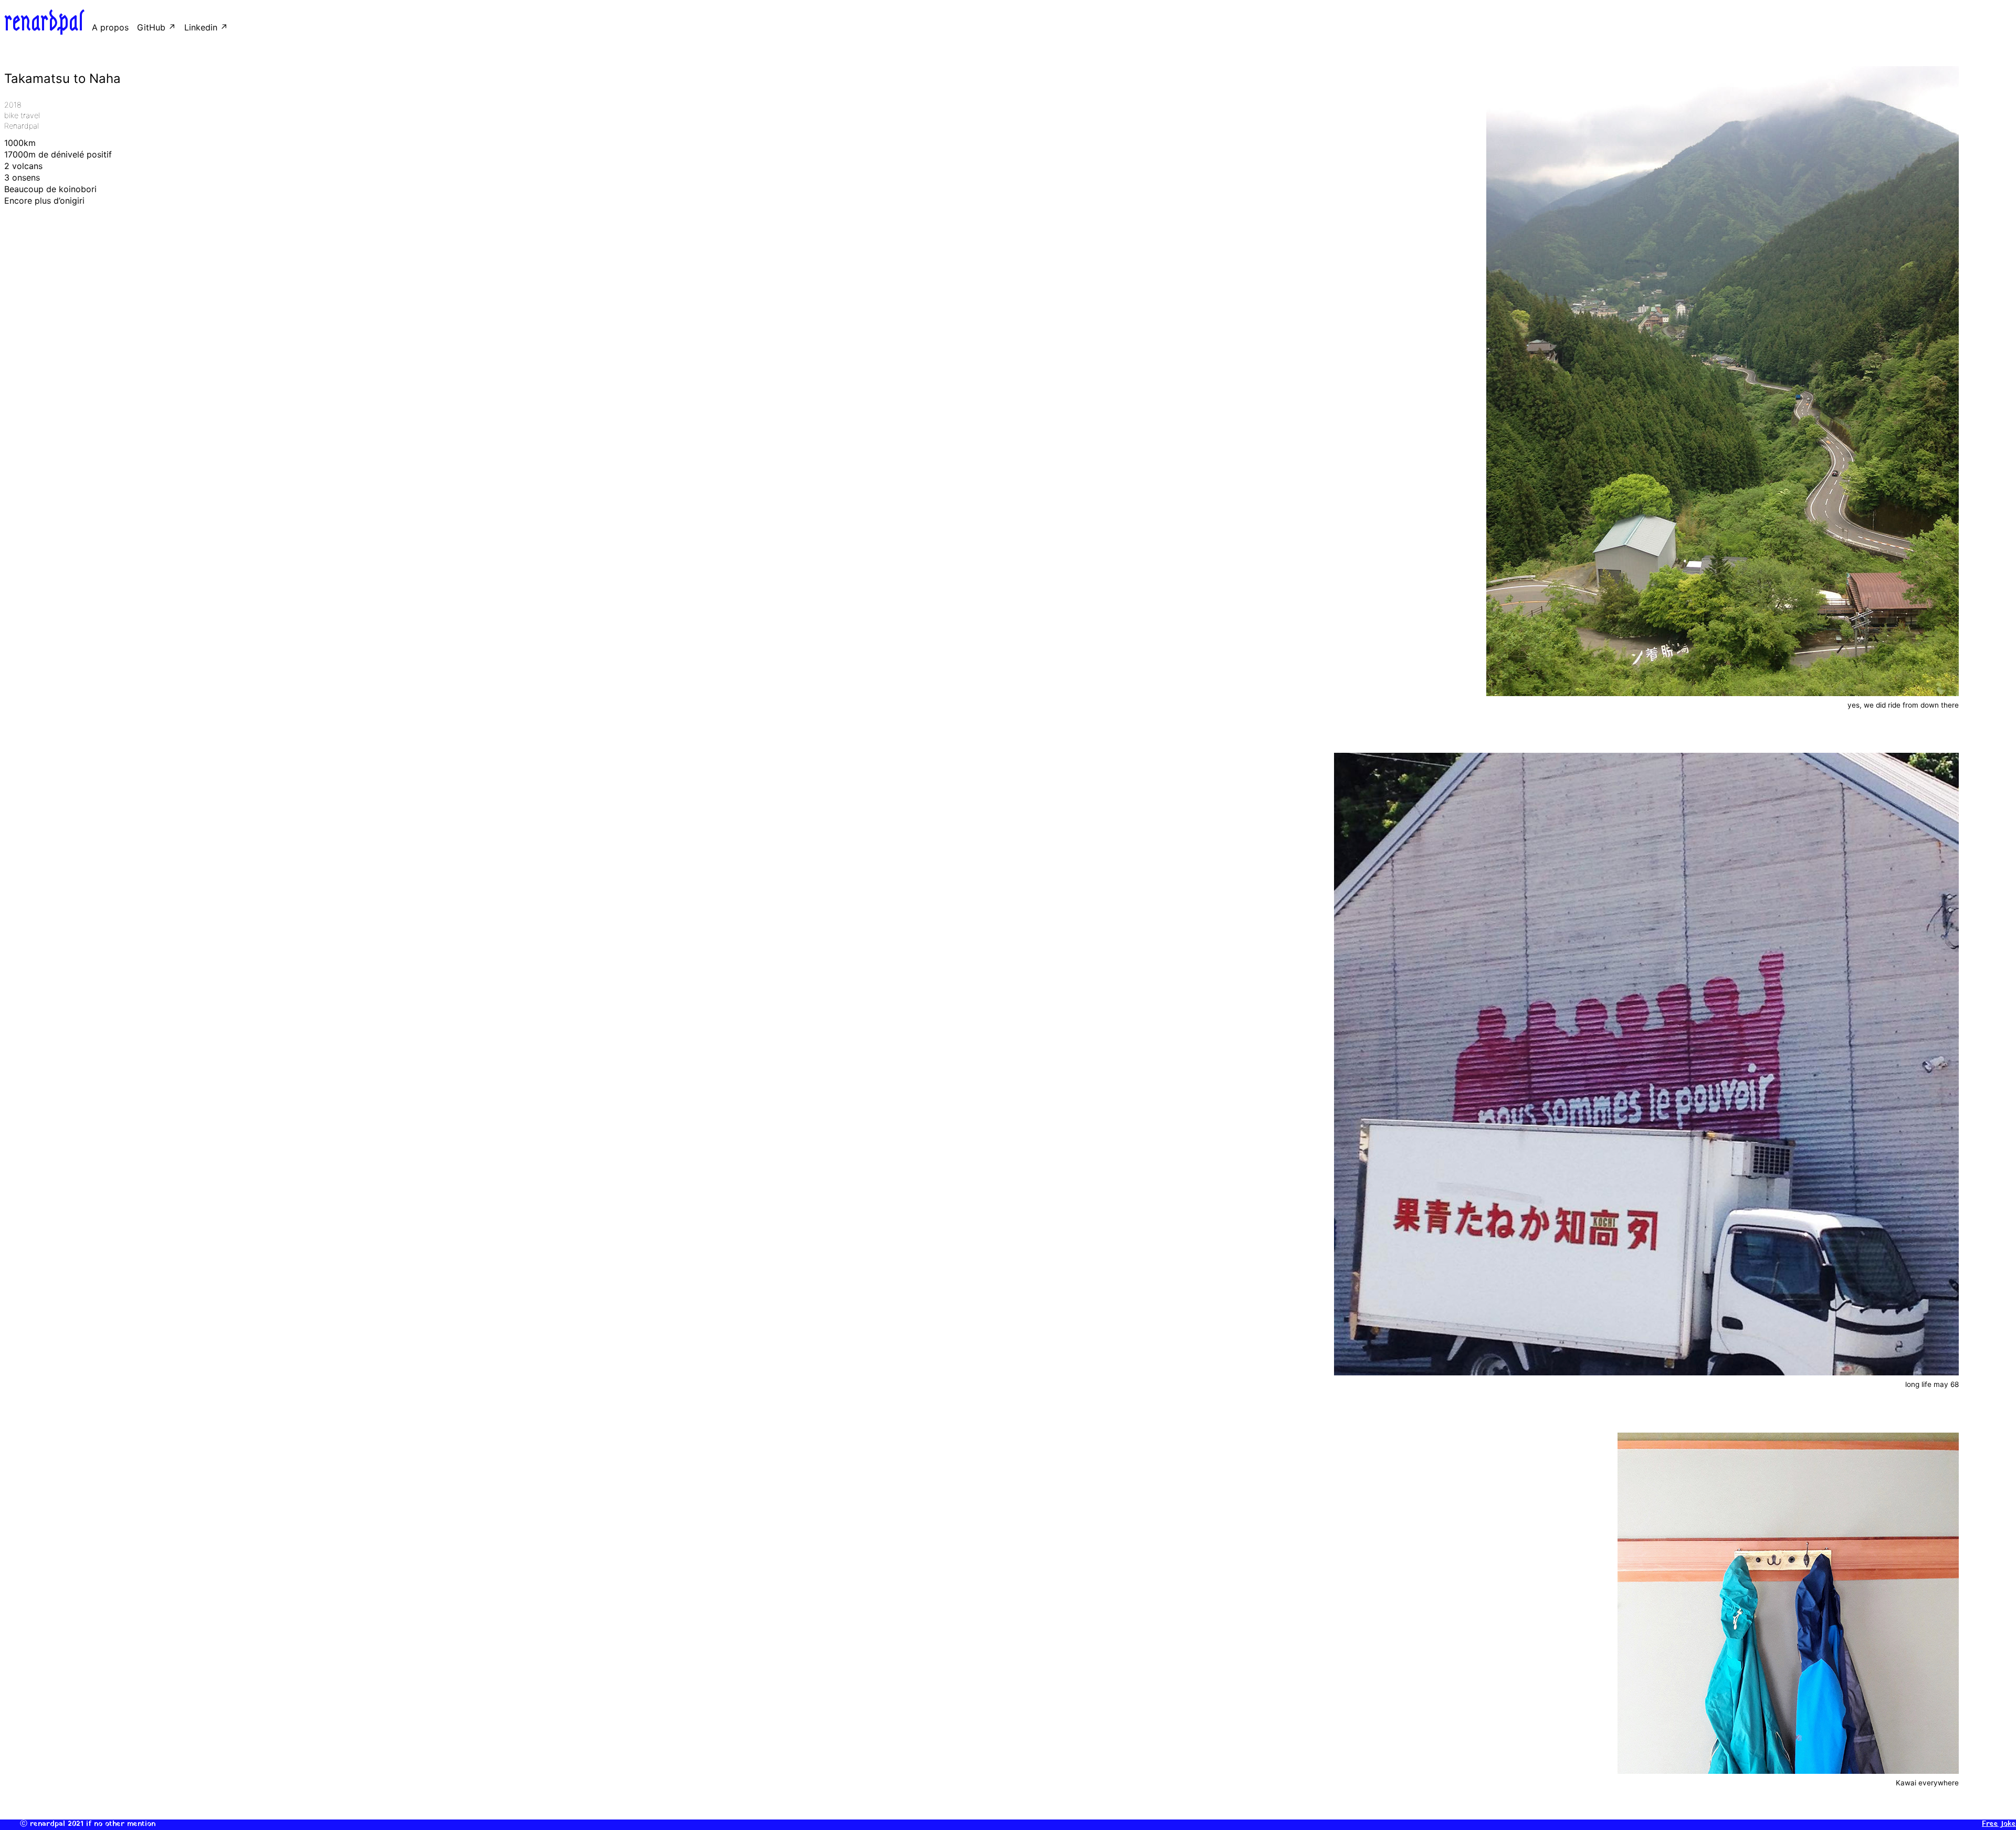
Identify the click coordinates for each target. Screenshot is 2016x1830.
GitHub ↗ (156, 27)
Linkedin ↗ (206, 27)
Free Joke (1999, 1824)
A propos (110, 27)
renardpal (44, 22)
